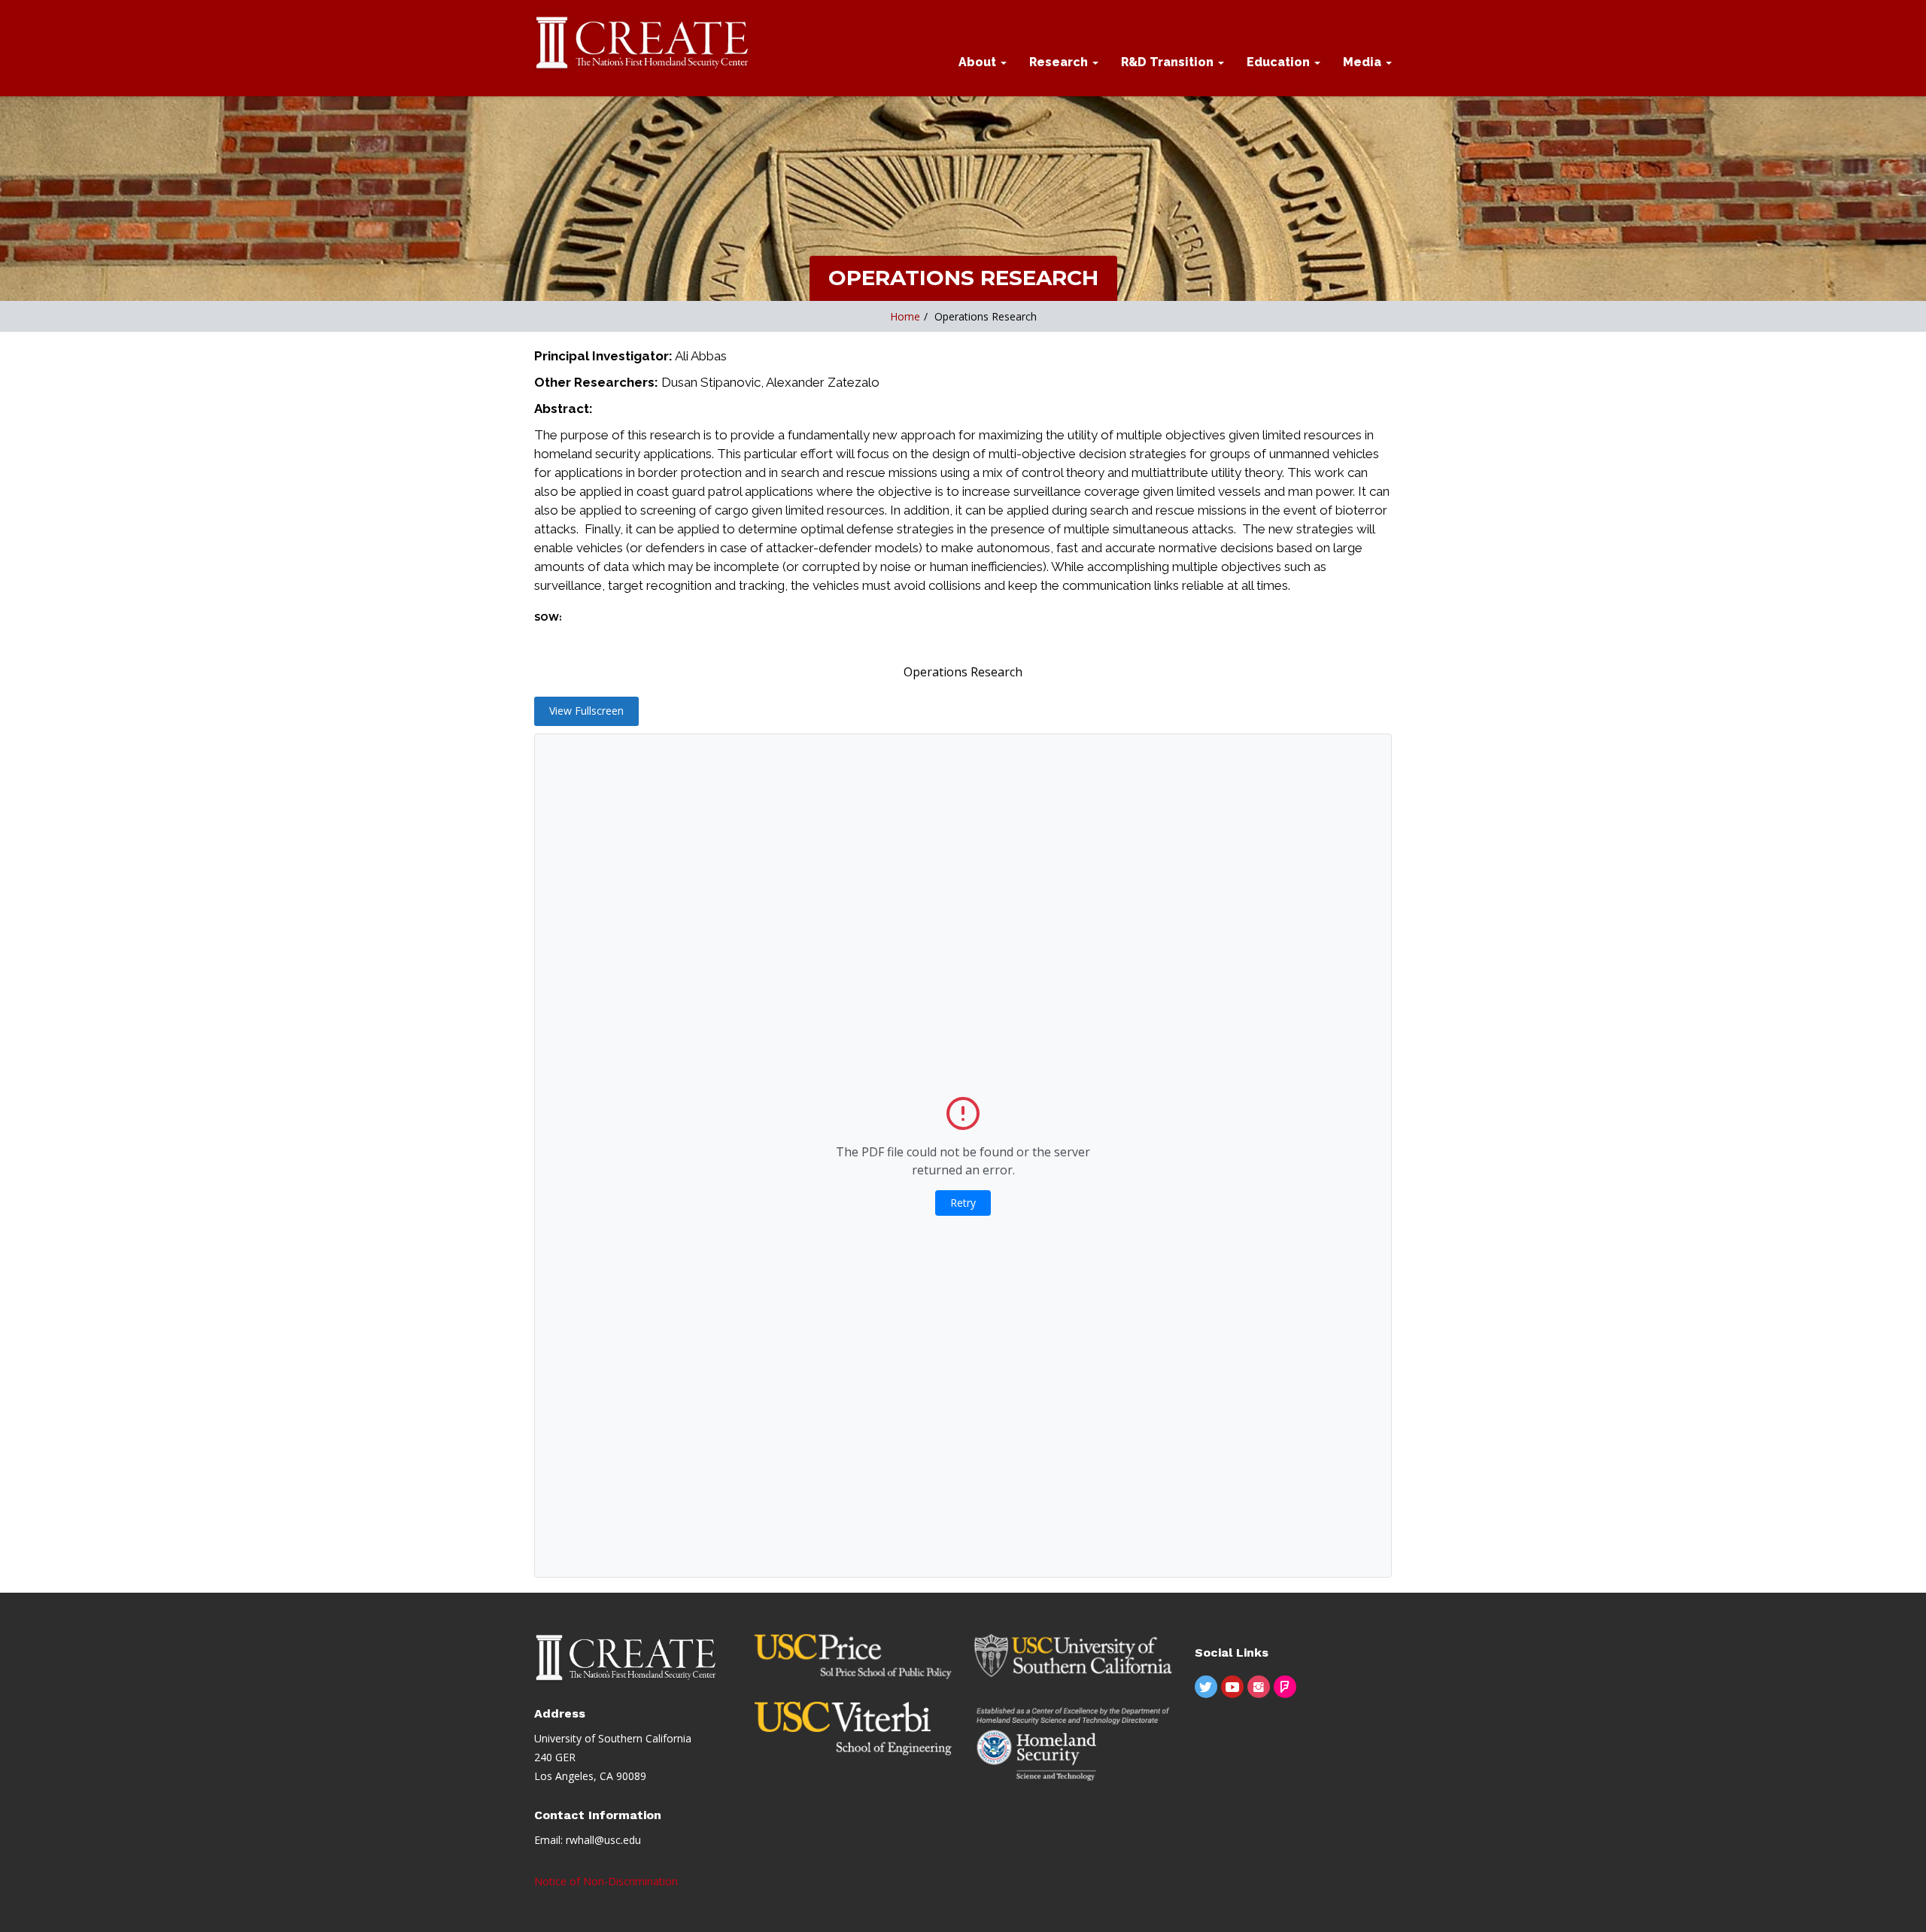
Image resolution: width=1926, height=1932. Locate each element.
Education (1280, 62)
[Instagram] (1259, 1687)
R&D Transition (1169, 62)
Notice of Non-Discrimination (606, 1881)
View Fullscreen (586, 711)
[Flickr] (1285, 1687)
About (979, 62)
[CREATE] (643, 44)
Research (1060, 62)
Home (905, 316)
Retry (963, 1203)
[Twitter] (1206, 1687)
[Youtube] (1232, 1687)
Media (1364, 62)
